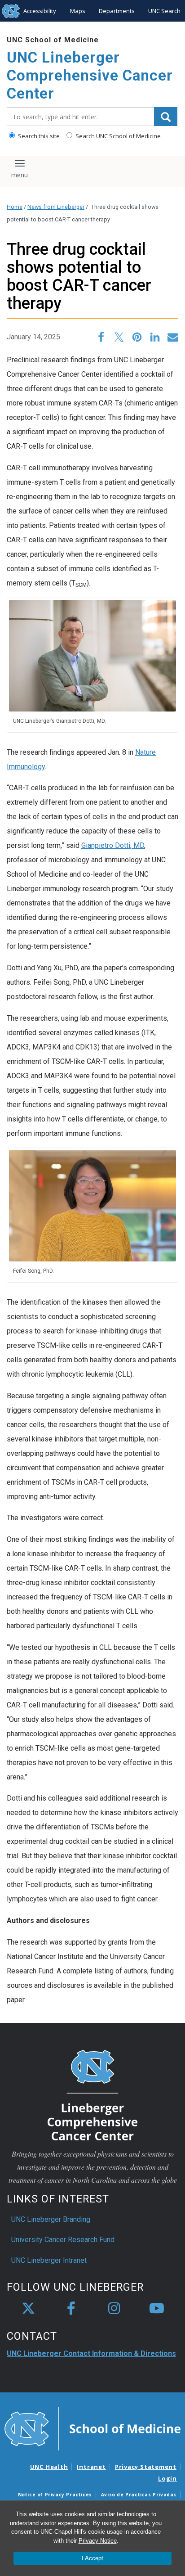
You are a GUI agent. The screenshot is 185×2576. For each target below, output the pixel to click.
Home (15, 207)
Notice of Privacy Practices (55, 2495)
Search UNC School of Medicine (117, 136)
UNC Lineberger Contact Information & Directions (91, 2353)
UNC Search (164, 11)
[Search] (166, 117)
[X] (28, 2309)
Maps (78, 11)
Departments (117, 11)
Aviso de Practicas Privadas (139, 2495)
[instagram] (114, 2309)
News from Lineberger (56, 207)
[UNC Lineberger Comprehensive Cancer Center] (92, 2095)
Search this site (38, 136)
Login (167, 2478)
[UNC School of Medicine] (92, 2428)
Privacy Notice (98, 2541)
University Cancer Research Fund (63, 2240)
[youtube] (157, 2309)
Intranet (91, 2467)
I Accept (92, 2558)
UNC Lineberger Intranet (49, 2260)
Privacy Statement (146, 2467)
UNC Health (49, 2467)
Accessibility (40, 11)
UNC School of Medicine (53, 40)
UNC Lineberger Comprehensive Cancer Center (90, 75)
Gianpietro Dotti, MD (113, 845)
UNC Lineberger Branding (51, 2219)
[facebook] (71, 2309)
